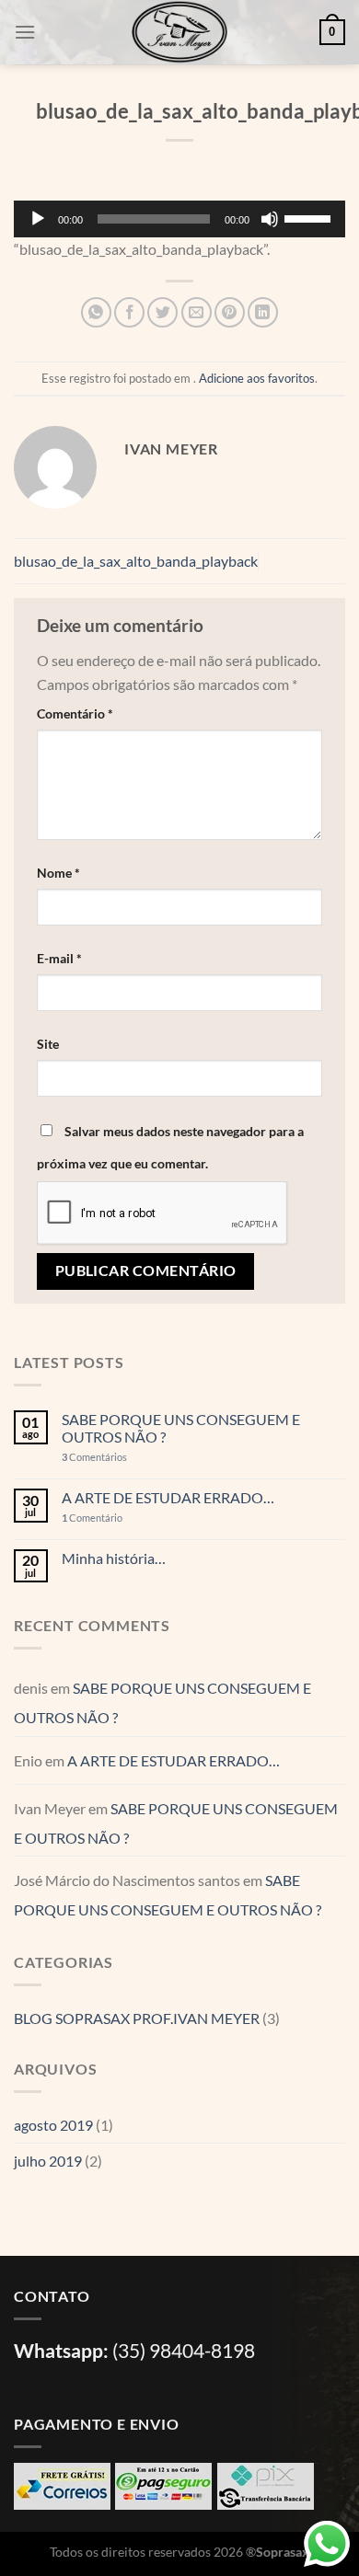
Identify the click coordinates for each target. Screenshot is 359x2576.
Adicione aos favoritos (257, 378)
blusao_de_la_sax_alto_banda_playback (136, 561)
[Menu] (25, 32)
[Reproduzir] (38, 219)
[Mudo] (270, 219)
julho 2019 (48, 2161)
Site (48, 1044)
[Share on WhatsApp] (96, 312)
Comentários (94, 1457)
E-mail (59, 958)
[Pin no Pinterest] (230, 312)
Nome (58, 873)
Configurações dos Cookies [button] (105, 2534)
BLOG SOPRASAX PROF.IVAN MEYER (137, 2018)
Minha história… (114, 1558)
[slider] (310, 217)
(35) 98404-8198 (184, 2350)
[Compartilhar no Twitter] (162, 312)
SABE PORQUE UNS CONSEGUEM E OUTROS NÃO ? (181, 1428)
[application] (179, 219)
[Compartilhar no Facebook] (129, 312)
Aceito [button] (224, 2534)
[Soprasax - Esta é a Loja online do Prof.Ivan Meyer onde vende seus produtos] (179, 32)
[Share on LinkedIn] (263, 312)
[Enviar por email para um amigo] (197, 312)
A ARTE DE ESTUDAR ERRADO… (168, 1497)
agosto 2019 (53, 2125)
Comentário (75, 713)
